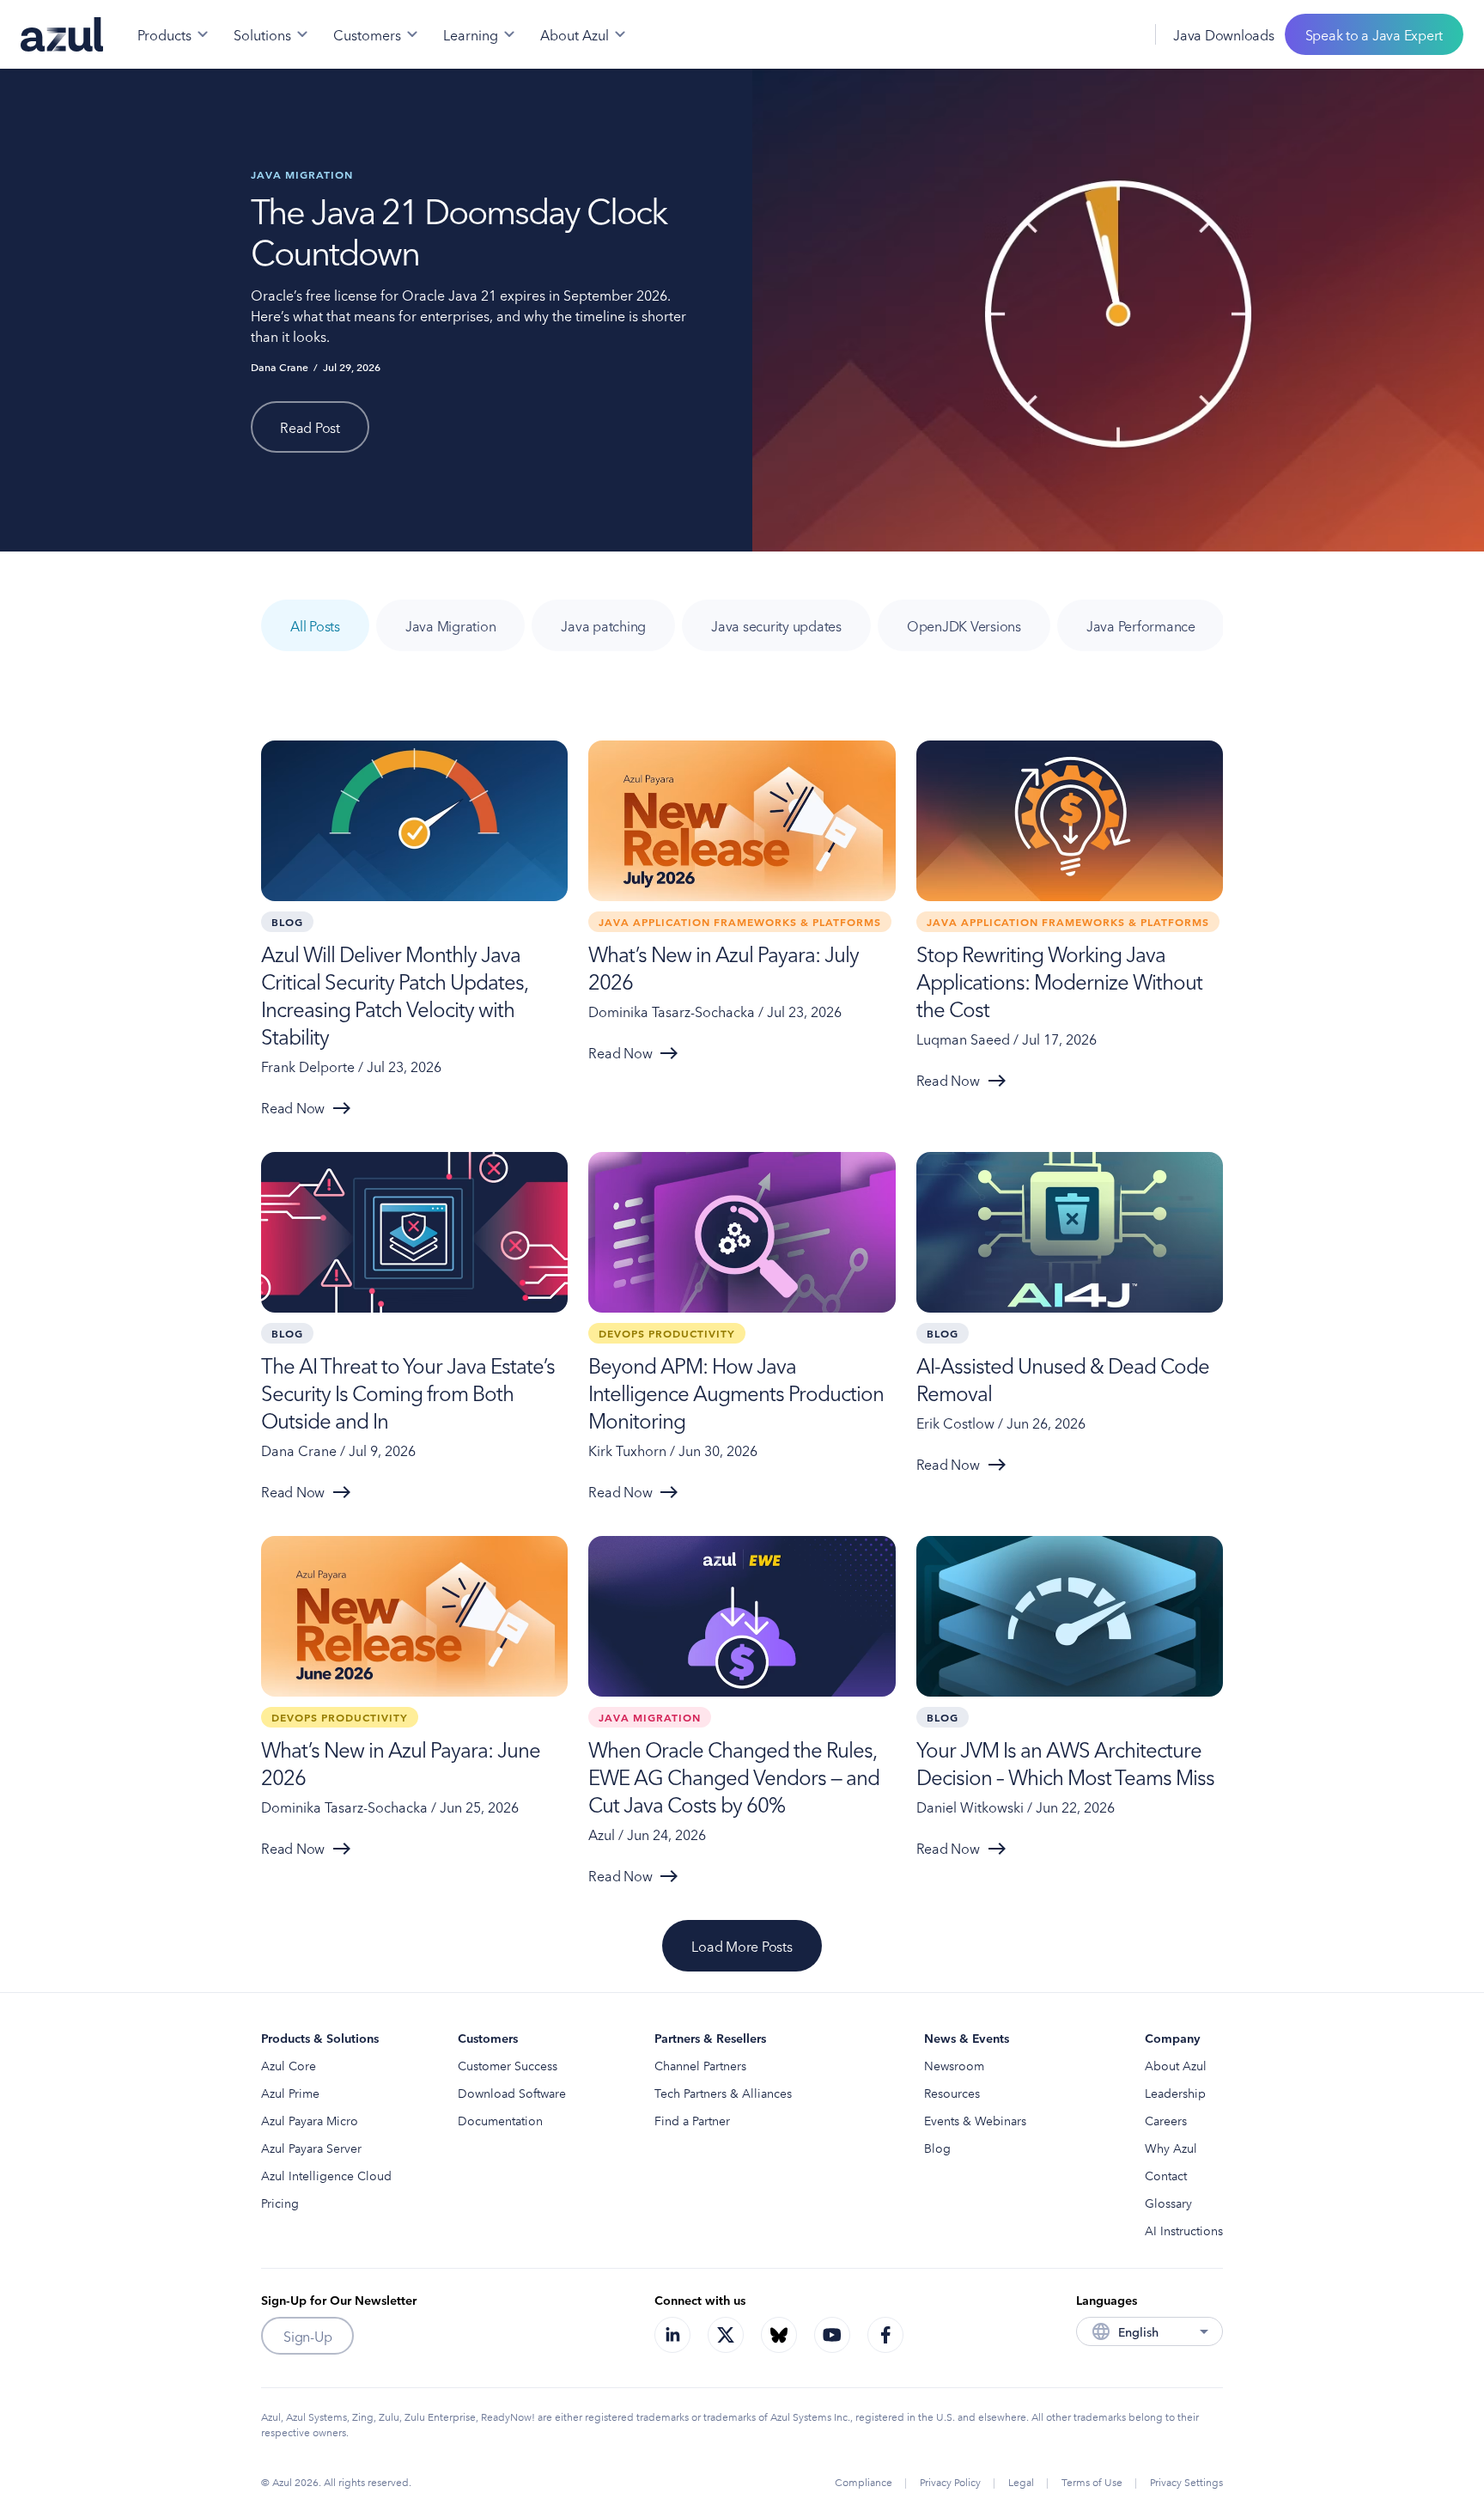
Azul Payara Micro (310, 2120)
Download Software (512, 2093)
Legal (1021, 2481)
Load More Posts (742, 1946)
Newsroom (954, 2065)
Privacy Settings (1186, 2481)
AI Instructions (1184, 2230)
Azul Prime (290, 2093)
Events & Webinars (975, 2120)
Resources (952, 2093)
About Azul (1176, 2065)
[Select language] (1121, 34)
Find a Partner (692, 2120)
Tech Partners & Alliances (723, 2093)
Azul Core (289, 2065)
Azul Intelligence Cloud (326, 2175)
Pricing (280, 2203)
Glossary (1168, 2203)
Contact (1166, 2175)
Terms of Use (1092, 2481)
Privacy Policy (950, 2481)
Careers (1166, 2120)
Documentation (500, 2120)
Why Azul (1171, 2148)
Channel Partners (700, 2065)
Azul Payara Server (311, 2148)
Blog (937, 2148)
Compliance (864, 2481)
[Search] (1083, 34)
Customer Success (508, 2065)
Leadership (1175, 2093)
